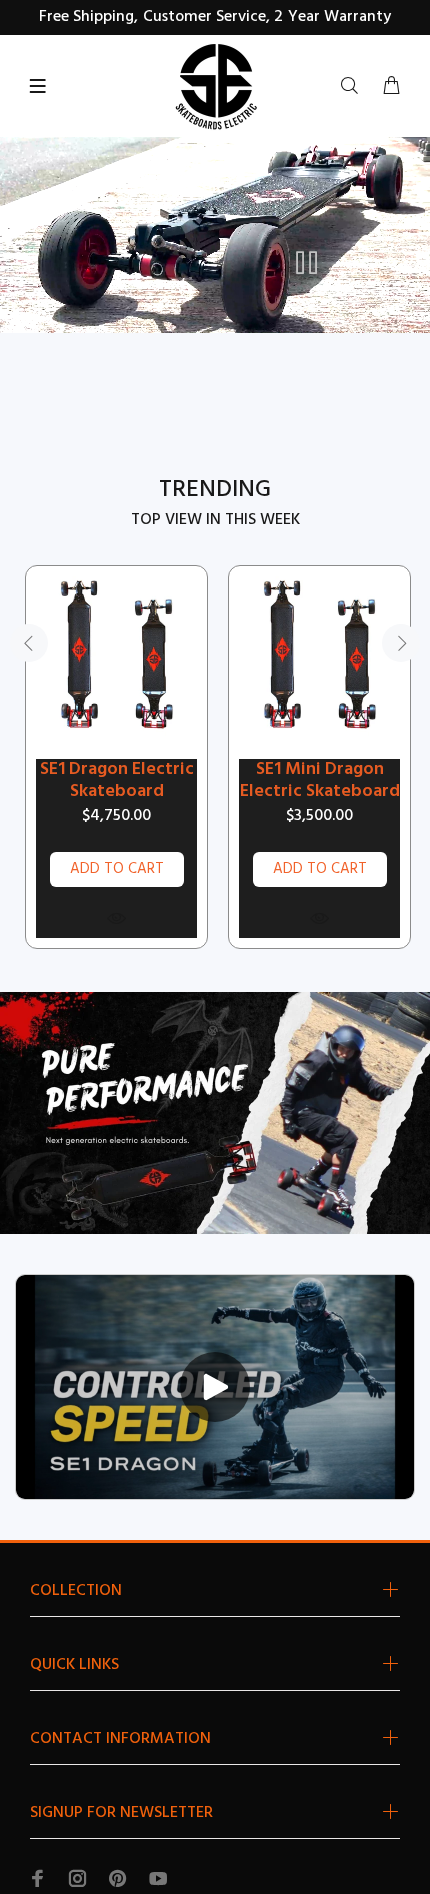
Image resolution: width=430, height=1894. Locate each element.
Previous (29, 643)
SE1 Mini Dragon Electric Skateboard (320, 781)
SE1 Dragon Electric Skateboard (117, 781)
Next (401, 643)
